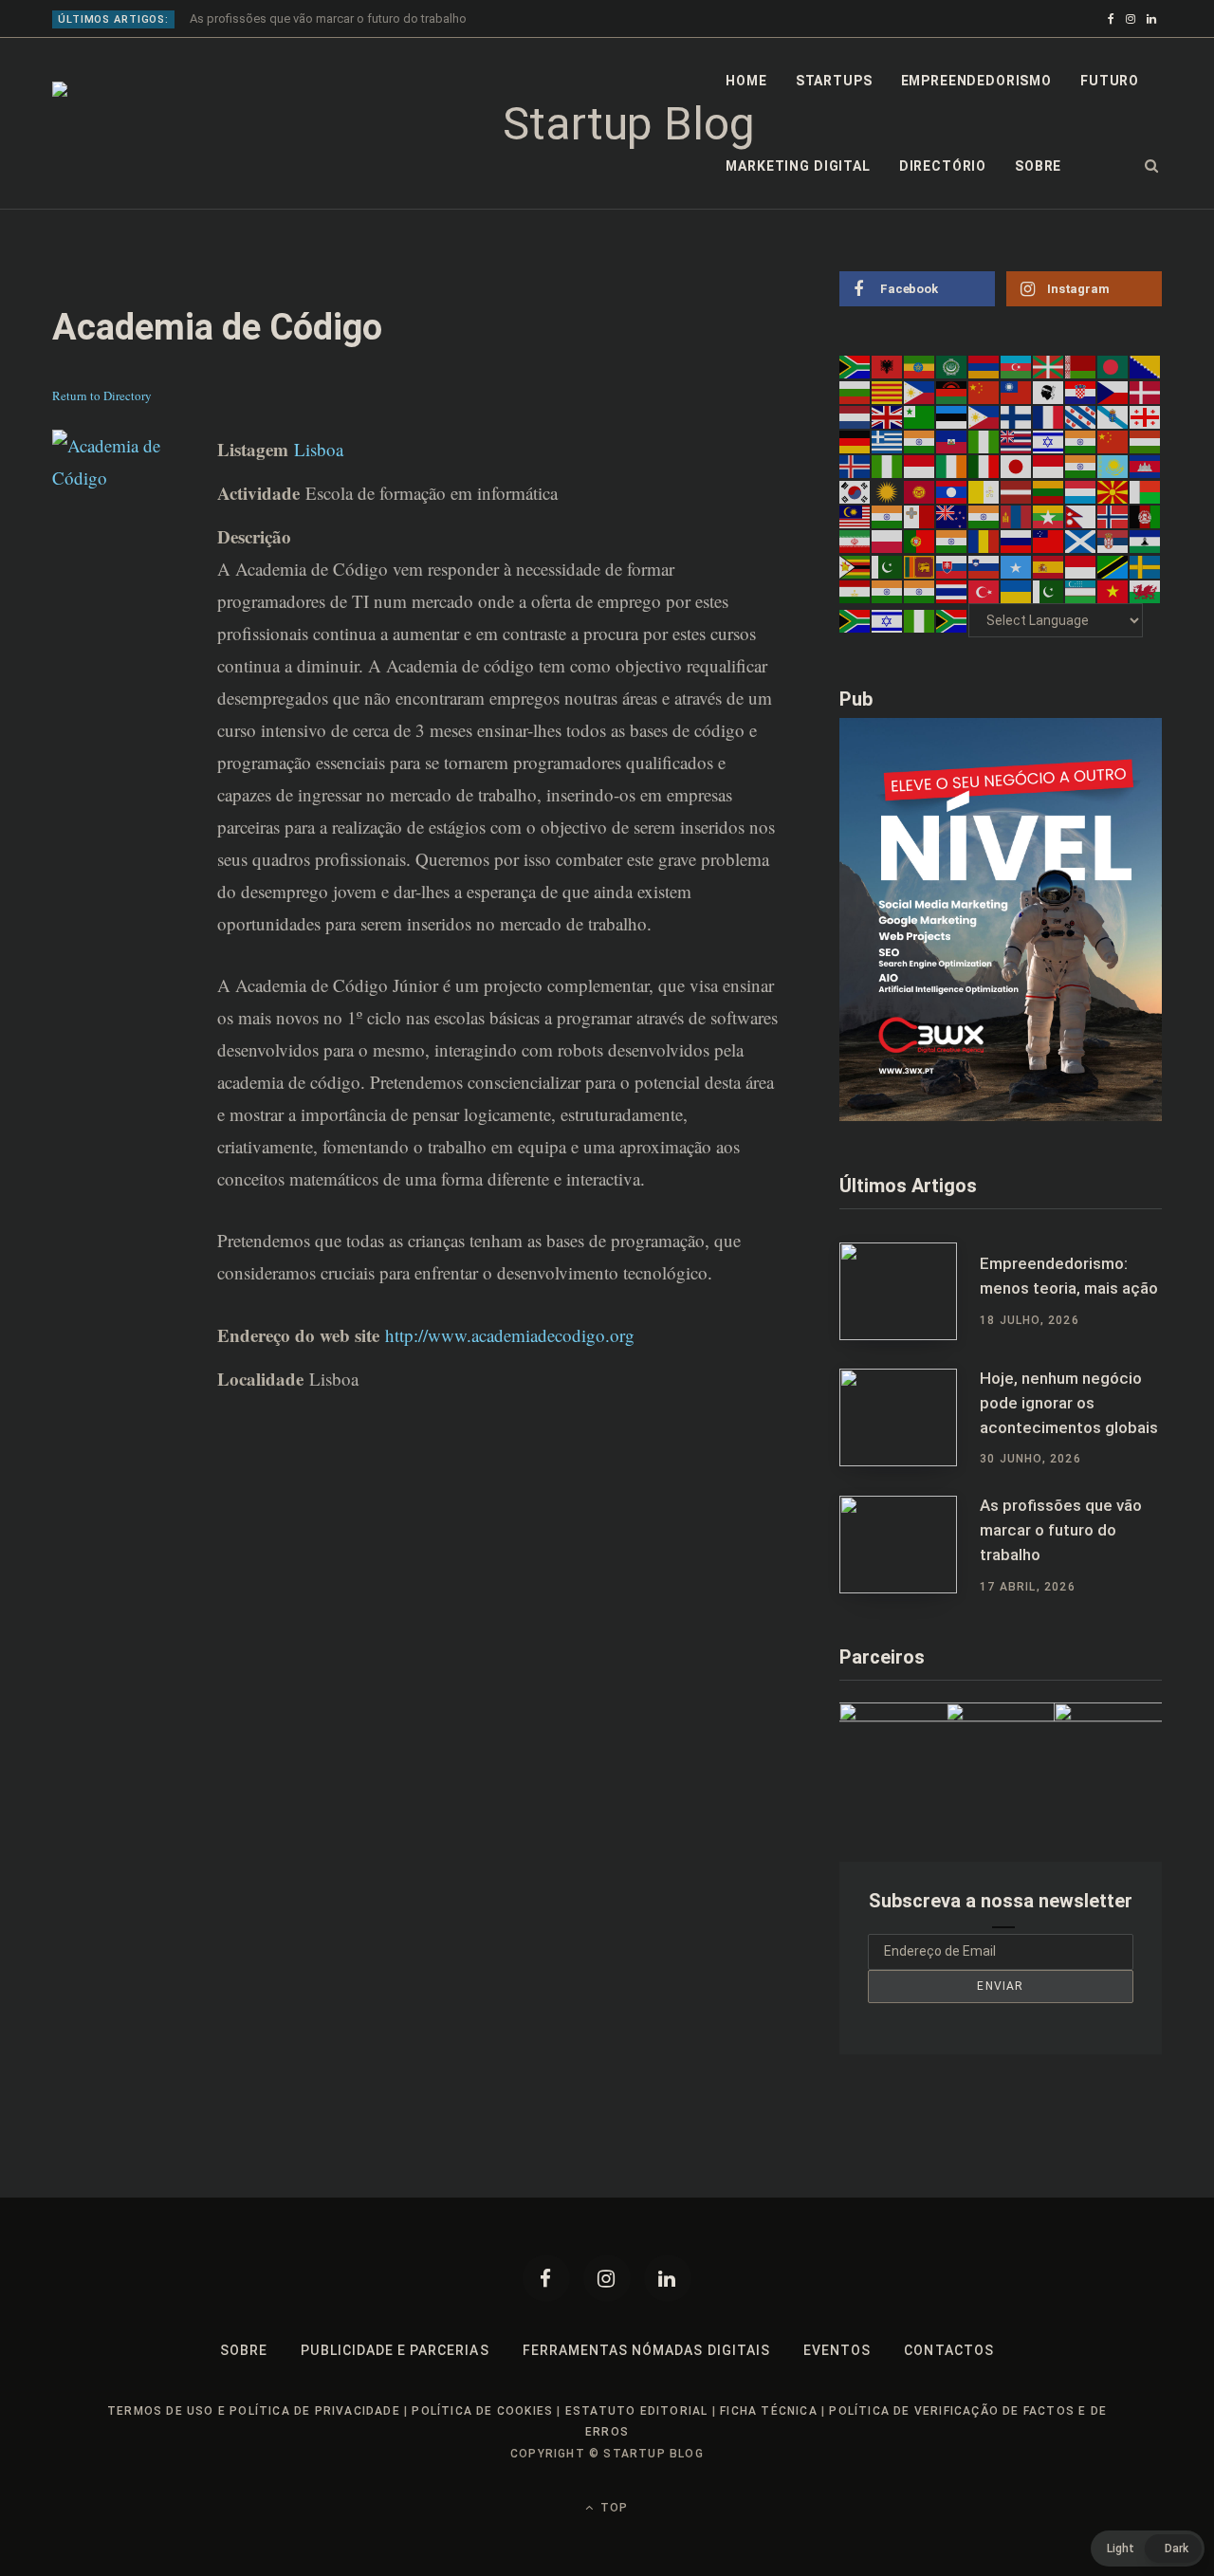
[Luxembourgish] (1081, 490)
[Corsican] (1049, 391)
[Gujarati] (920, 441)
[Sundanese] (1081, 565)
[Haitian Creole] (952, 441)
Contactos (948, 2350)
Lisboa (319, 449)
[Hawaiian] (1017, 441)
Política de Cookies (482, 2411)
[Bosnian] (1146, 366)
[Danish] (1146, 391)
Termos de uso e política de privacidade (254, 2411)
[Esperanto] (920, 416)
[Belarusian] (1081, 366)
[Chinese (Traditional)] (1017, 391)
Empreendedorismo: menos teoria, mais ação (1069, 1276)
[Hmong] (1113, 441)
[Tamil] (888, 591)
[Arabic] (952, 366)
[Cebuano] (920, 391)
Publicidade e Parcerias (395, 2350)
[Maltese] (920, 516)
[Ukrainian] (1017, 591)
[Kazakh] (1113, 466)
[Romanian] (984, 541)
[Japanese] (1017, 466)
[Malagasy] (1146, 490)
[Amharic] (920, 366)
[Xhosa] (855, 620)
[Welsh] (1146, 591)
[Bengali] (1113, 366)
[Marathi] (984, 516)
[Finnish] (1017, 416)
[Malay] (855, 516)
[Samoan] (1049, 541)
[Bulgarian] (855, 391)
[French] (1049, 416)
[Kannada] (1081, 466)
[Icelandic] (855, 466)
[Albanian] (888, 366)
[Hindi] (1081, 441)
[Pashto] (1146, 516)
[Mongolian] (1017, 516)
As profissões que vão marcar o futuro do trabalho (328, 18)
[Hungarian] (1146, 441)
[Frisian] (1081, 416)
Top (612, 2508)
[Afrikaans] (855, 366)
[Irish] (952, 466)
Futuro (1110, 81)
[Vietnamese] (1113, 591)
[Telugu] (920, 591)
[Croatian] (1081, 391)
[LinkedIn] (668, 2278)
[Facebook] (546, 2278)
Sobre (1038, 166)
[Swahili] (1113, 565)
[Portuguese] (920, 541)
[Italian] (984, 466)
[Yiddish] (888, 620)
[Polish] (888, 541)
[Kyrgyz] (920, 490)
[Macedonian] (1113, 490)
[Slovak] (952, 565)
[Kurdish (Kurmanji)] (888, 490)
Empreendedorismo (976, 81)
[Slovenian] (984, 565)
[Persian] (855, 541)
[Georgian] (1146, 416)
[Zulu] (952, 620)
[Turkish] (984, 591)
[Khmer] (1146, 466)
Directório (943, 166)
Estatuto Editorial (637, 2411)
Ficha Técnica (769, 2411)
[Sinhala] (920, 565)
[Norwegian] (1113, 516)
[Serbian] (1113, 541)
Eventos (837, 2350)
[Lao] (952, 490)
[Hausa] (984, 441)
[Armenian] (984, 366)
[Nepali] (1081, 516)
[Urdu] (1049, 591)
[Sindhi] (888, 565)
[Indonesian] (920, 466)
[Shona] (855, 565)
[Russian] (1017, 541)
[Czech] (1113, 391)
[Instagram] (607, 2278)
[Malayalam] (888, 516)
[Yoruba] (920, 620)
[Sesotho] (1146, 541)
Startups (834, 81)
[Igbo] (888, 466)
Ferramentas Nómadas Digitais (646, 2350)
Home (746, 81)
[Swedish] (1146, 565)
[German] (855, 441)
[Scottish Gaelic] (1081, 541)
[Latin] (984, 490)
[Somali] (1017, 565)
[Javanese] (1049, 466)
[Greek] (888, 441)
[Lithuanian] (1049, 490)
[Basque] (1049, 366)
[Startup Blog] (621, 124)
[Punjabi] (952, 541)
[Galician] (1113, 416)
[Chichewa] (952, 391)
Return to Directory (102, 396)
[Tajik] (855, 591)
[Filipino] (984, 416)
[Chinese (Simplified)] (984, 391)
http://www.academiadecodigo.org (510, 1335)
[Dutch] (855, 416)
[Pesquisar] (1152, 166)
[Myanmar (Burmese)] (1049, 516)
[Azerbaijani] (1017, 366)
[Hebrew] (1049, 441)
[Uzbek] (1081, 591)
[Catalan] (888, 391)
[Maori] (952, 516)
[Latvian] (1017, 490)
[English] (888, 416)
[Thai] (952, 591)
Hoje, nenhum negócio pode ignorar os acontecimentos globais (1069, 1403)
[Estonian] (952, 416)
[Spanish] (1049, 565)
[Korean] (855, 490)
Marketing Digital (798, 166)
